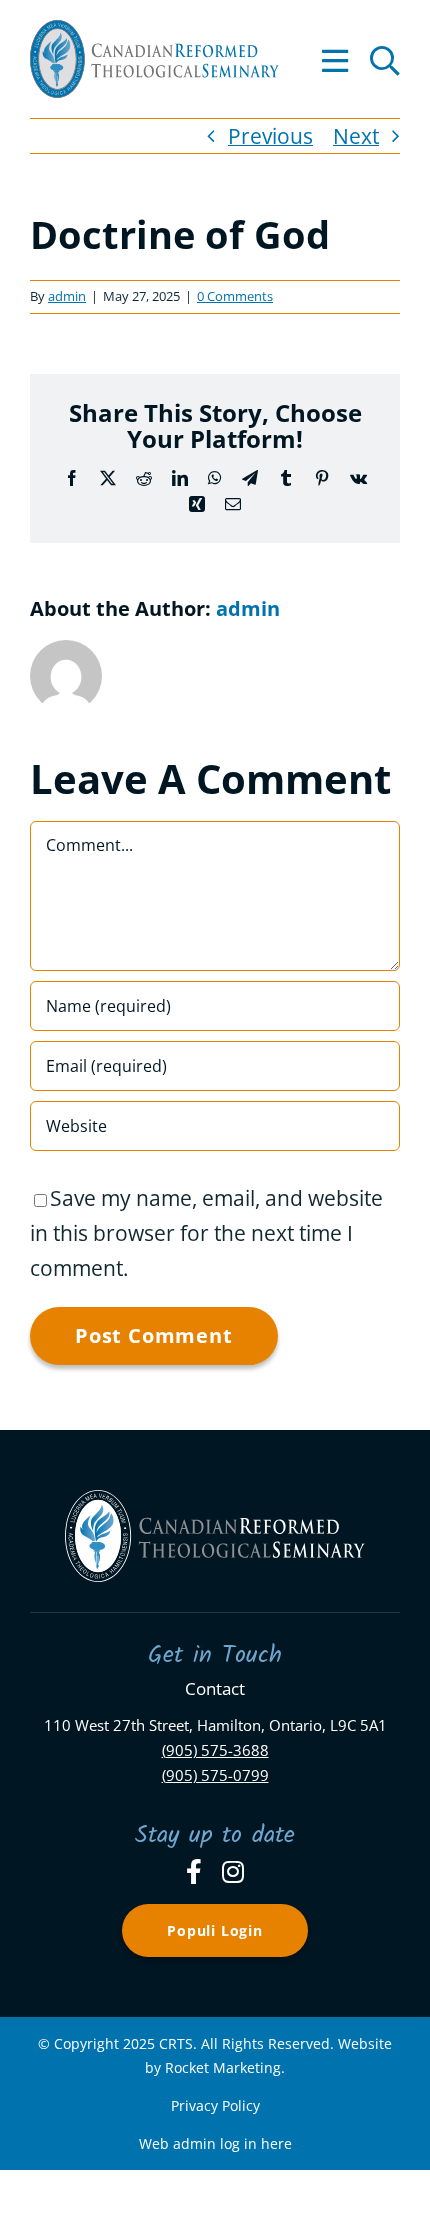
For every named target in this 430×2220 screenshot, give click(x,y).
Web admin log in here (215, 2143)
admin (67, 296)
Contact (215, 1688)
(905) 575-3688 (215, 1750)
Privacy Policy (215, 2105)
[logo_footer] (215, 1500)
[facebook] (194, 1871)
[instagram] (233, 1871)
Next (356, 136)
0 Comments (235, 296)
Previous (270, 136)
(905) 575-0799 (215, 1775)
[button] (385, 58)
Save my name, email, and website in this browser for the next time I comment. (206, 1233)
